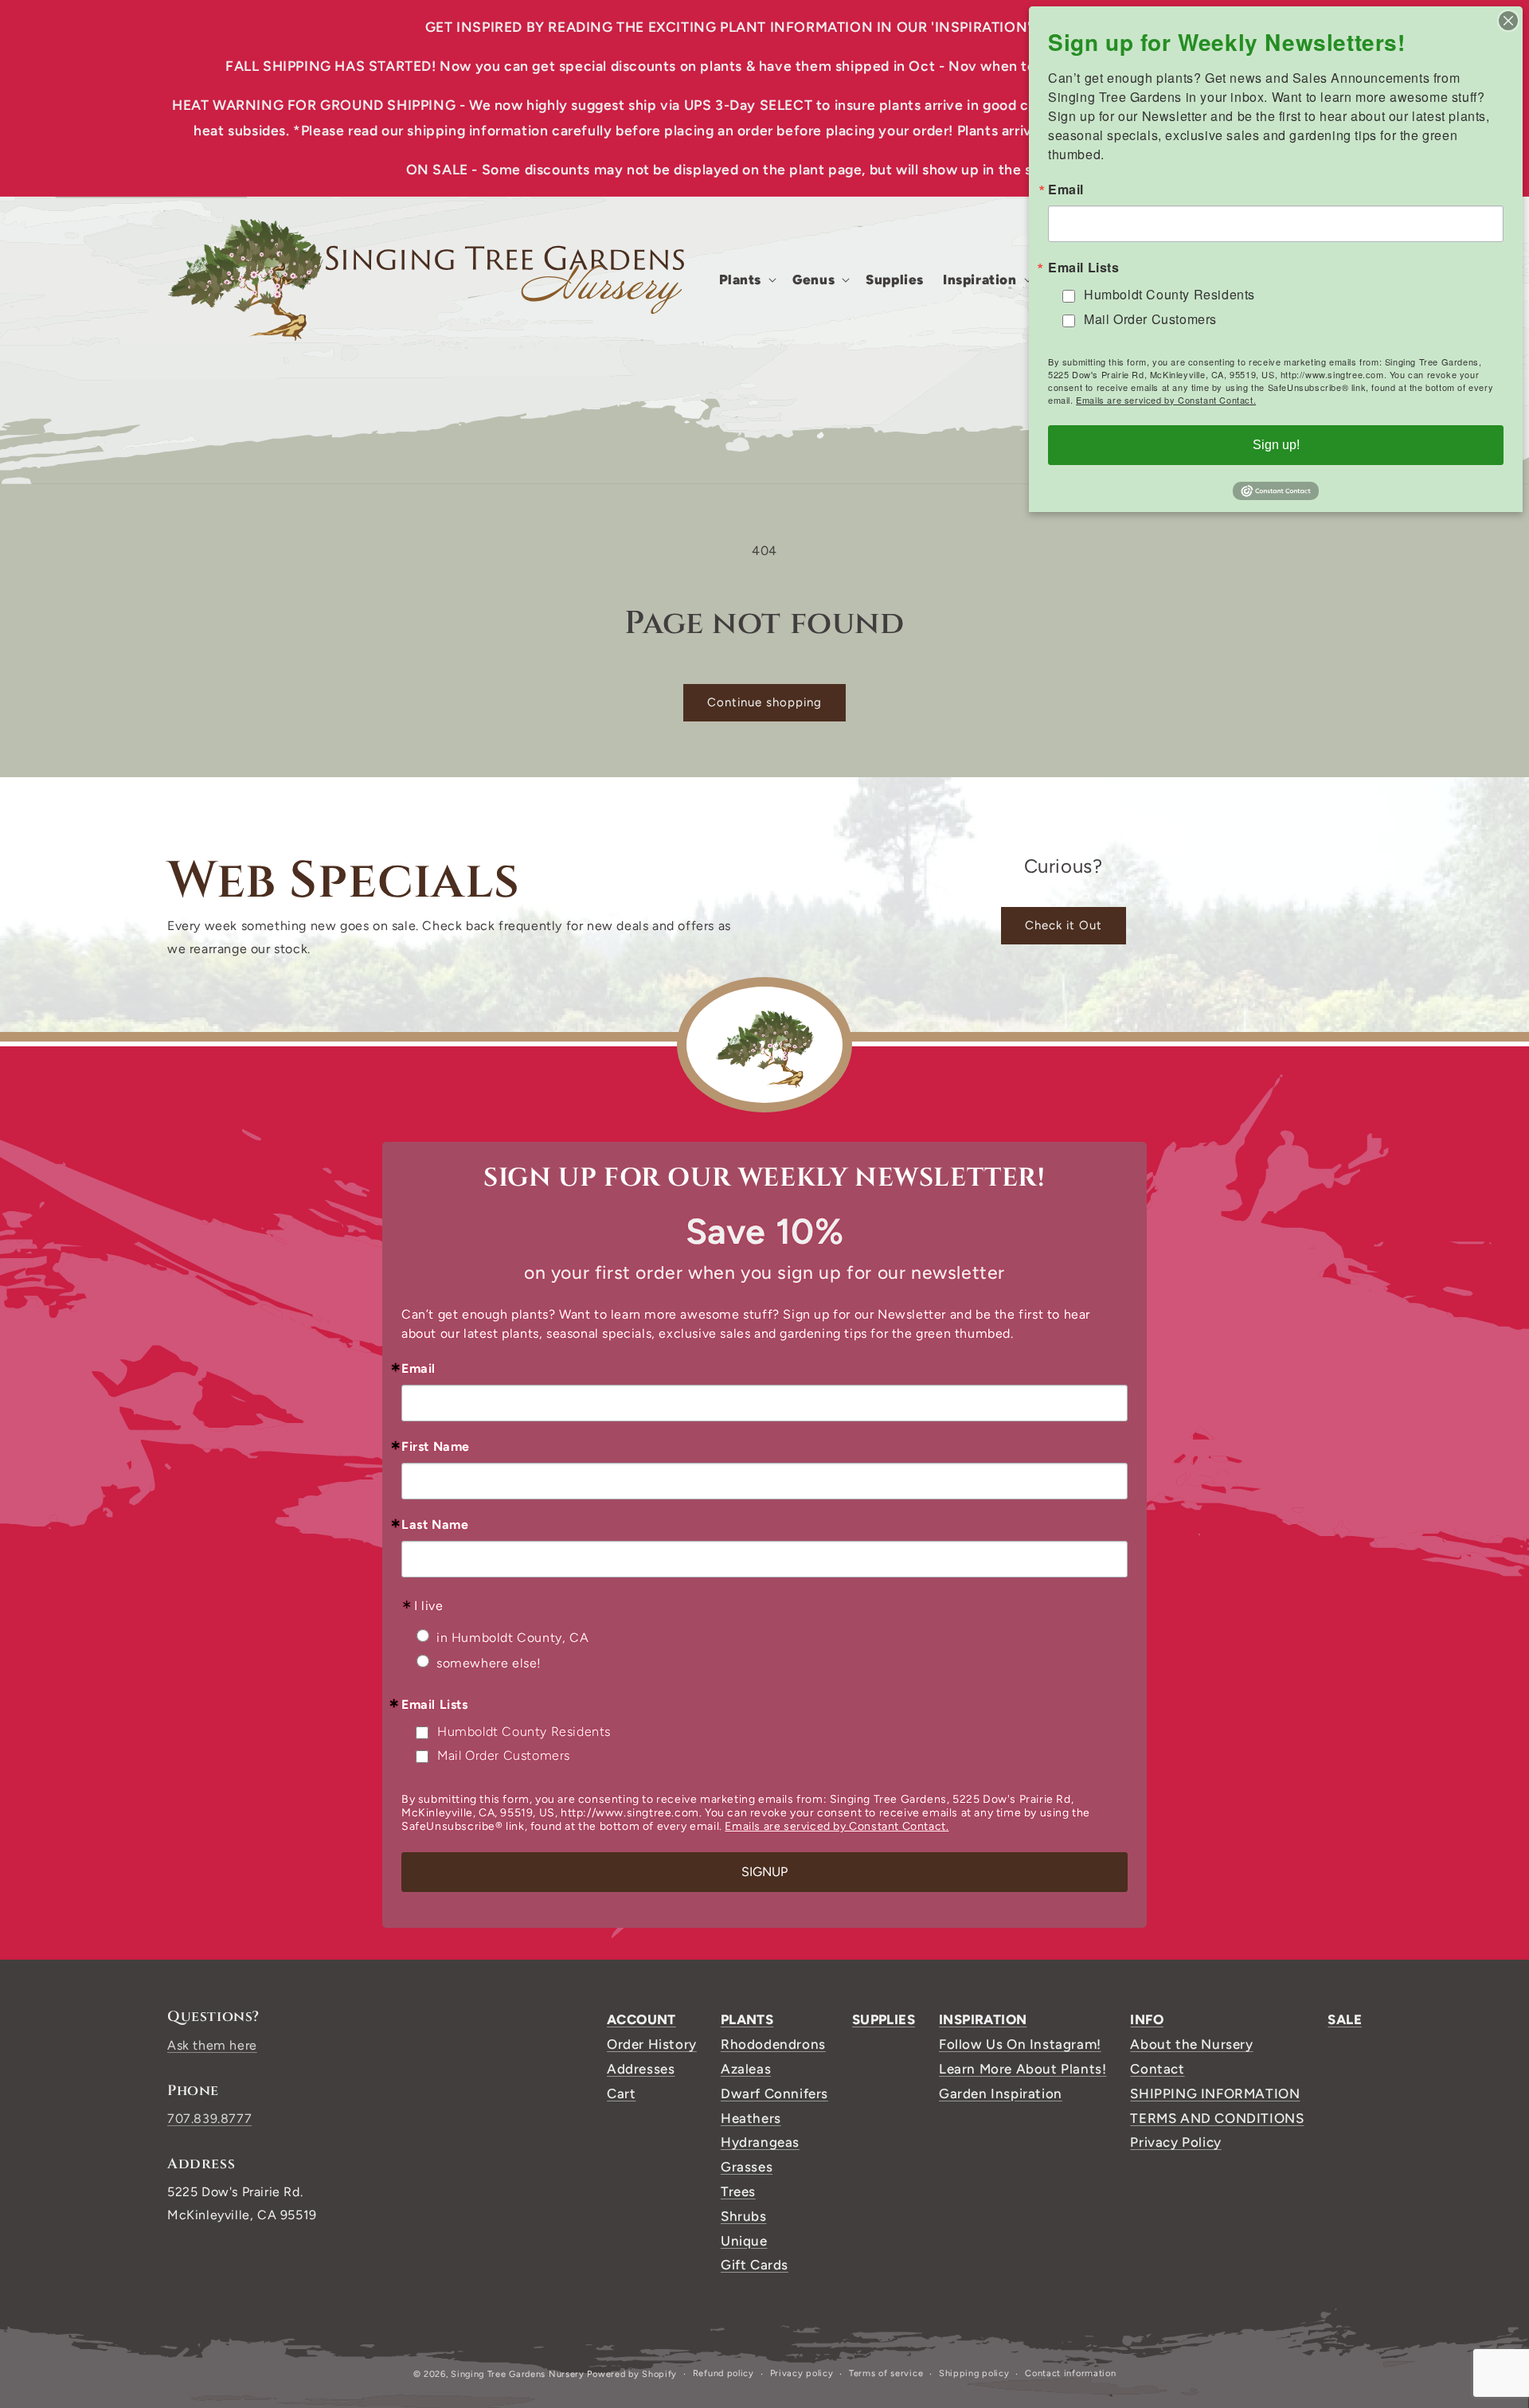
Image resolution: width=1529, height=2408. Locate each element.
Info (1147, 2019)
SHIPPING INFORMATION (1215, 2093)
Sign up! (1276, 445)
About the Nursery (1191, 2044)
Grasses (747, 2167)
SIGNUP (764, 1872)
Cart (621, 2093)
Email (418, 1369)
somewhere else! (489, 1663)
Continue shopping (764, 702)
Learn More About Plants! (1023, 2069)
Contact (1157, 2069)
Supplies (884, 2019)
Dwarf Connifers (774, 2093)
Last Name (435, 1525)
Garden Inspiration (1001, 2093)
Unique (744, 2241)
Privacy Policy (1175, 2142)
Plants (747, 2019)
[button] (747, 279)
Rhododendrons (773, 2044)
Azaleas (746, 2069)
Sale (1345, 2019)
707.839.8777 (209, 2119)
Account (641, 2019)
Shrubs (744, 2216)
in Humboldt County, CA (512, 1638)
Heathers (751, 2118)
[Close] (1508, 21)
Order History (652, 2044)
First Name (436, 1447)
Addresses (641, 2069)
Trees (738, 2191)
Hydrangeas (760, 2142)
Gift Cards (755, 2265)
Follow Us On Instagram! (1020, 2044)
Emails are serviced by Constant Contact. (837, 1826)
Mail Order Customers (504, 1755)
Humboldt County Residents (524, 1732)
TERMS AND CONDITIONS (1217, 2118)
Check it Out (1064, 925)
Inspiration (983, 2019)
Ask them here (212, 2045)
